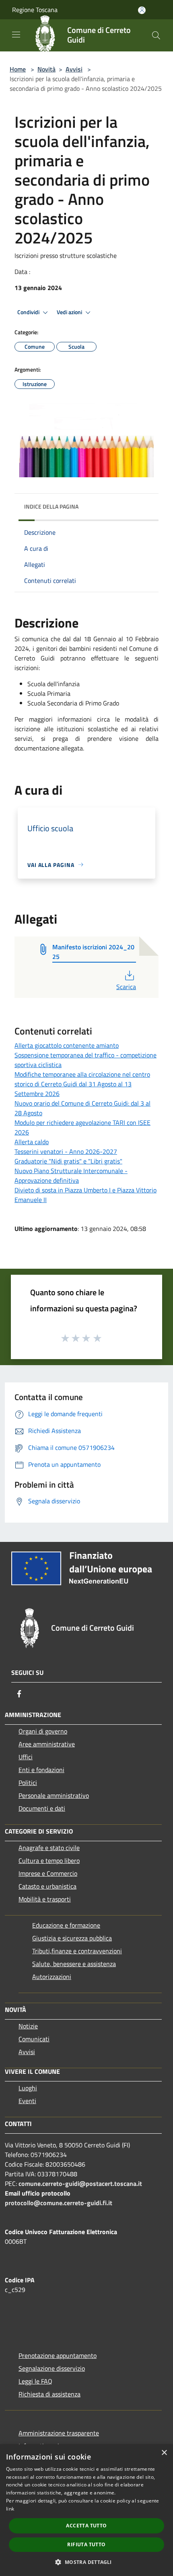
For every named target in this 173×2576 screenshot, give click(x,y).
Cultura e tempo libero (49, 1860)
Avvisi (74, 69)
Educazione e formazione (66, 1925)
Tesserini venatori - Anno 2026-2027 (66, 1151)
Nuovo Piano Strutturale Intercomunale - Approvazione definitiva (71, 1176)
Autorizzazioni (52, 1977)
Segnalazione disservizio (52, 2368)
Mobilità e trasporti (45, 1899)
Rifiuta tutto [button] (86, 2544)
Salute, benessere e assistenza (74, 1964)
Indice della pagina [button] (51, 506)
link (10, 2509)
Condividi (29, 312)
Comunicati (34, 2039)
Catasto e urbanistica (47, 1886)
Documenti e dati (42, 1808)
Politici (28, 1783)
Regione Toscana (35, 10)
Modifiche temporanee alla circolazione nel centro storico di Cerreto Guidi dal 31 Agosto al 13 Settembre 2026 (82, 1084)
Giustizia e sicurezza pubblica (72, 1938)
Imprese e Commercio (48, 1873)
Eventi (27, 2101)
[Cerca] (156, 35)
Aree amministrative (47, 1744)
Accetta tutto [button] (86, 2526)
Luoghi (28, 2088)
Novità (46, 69)
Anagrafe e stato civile (49, 1848)
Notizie (28, 2026)
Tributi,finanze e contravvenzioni (77, 1951)
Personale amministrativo (54, 1795)
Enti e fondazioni (41, 1770)
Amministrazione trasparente (59, 2433)
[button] (86, 2562)
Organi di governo (43, 1731)
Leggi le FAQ (35, 2381)
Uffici (26, 1757)
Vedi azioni (70, 312)
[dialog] (86, 2510)
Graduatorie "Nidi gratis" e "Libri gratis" (68, 1161)
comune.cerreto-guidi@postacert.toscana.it (80, 2183)
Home (18, 69)
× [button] (164, 2453)
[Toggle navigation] (16, 35)
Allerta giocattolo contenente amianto (67, 1045)
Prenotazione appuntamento (58, 2355)
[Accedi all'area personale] (142, 10)
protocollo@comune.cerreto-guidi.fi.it (59, 2203)
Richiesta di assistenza (49, 2394)
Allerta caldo (32, 1142)
